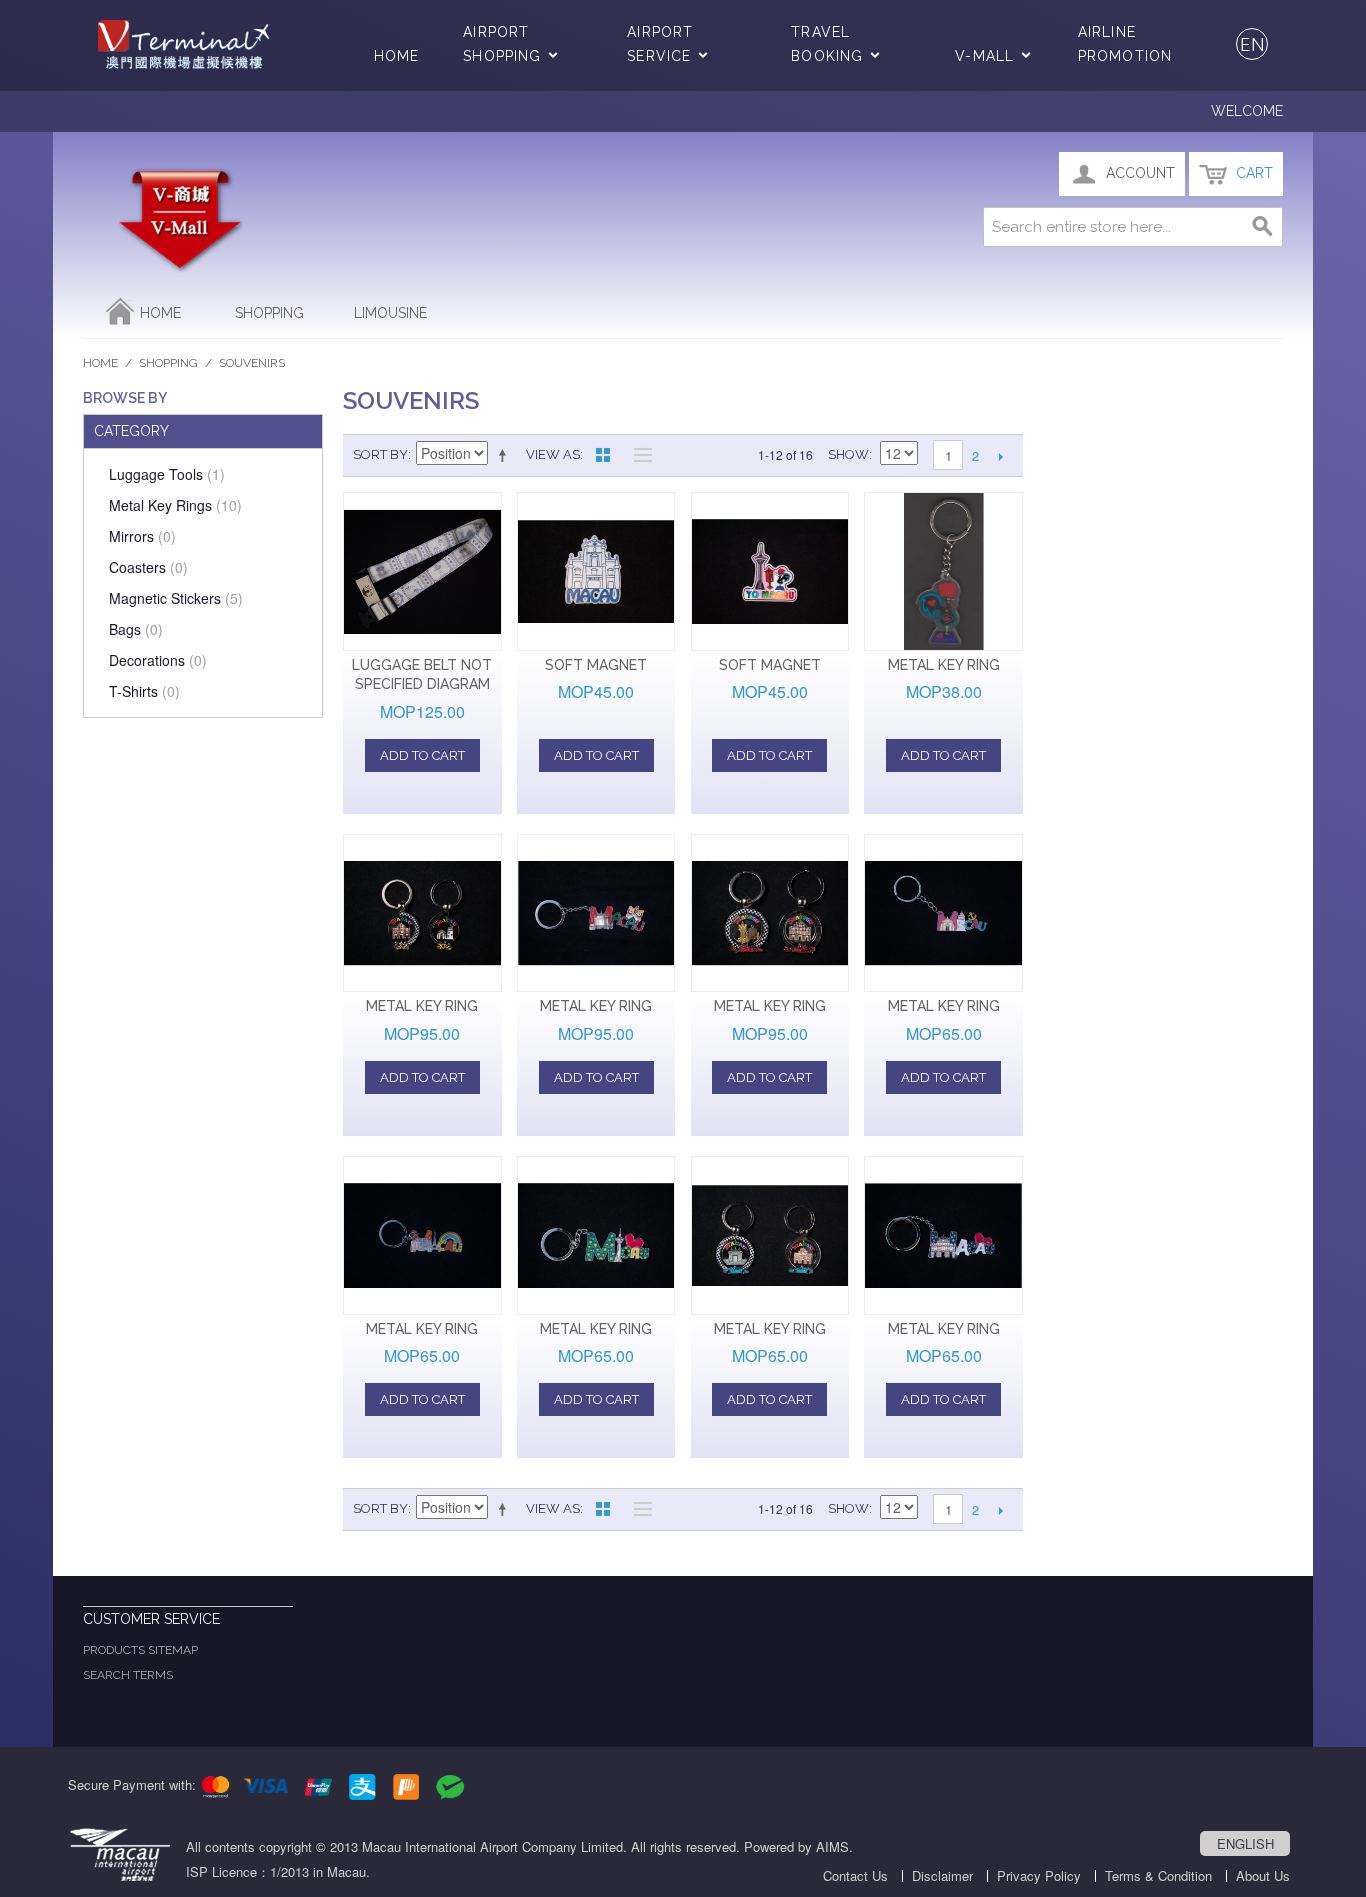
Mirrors (142, 536)
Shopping (269, 313)
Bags (136, 629)
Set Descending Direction (506, 455)
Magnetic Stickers (176, 598)
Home (396, 56)
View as (553, 454)
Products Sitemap (140, 1650)
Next (1000, 456)
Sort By (380, 454)
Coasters (148, 567)
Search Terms (128, 1675)
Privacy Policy (1039, 1875)
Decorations (158, 660)
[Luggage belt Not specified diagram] (422, 571)
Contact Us (855, 1875)
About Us (1263, 1875)
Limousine (390, 313)
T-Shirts (144, 691)
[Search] (1263, 227)
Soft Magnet (596, 665)
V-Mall (984, 56)
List (638, 455)
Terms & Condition (1158, 1875)
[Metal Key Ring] (943, 571)
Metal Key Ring (944, 665)
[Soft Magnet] (596, 571)
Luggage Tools (167, 474)
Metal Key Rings (175, 505)
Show (848, 454)
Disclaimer (942, 1875)
